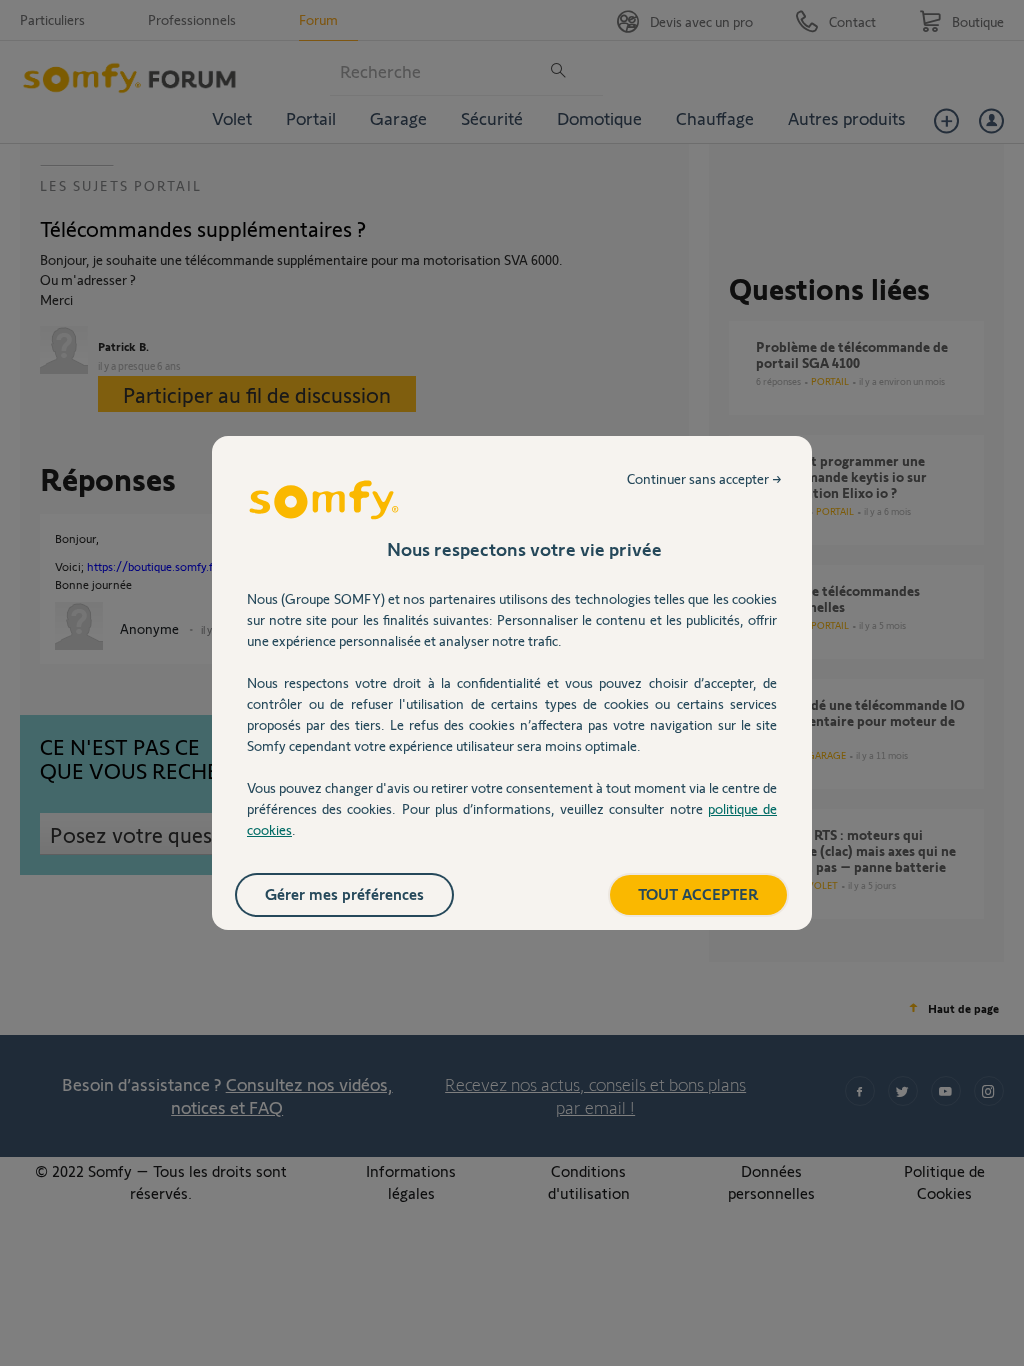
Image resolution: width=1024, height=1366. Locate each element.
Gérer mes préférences (344, 893)
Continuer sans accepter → (704, 478)
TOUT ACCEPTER (698, 893)
